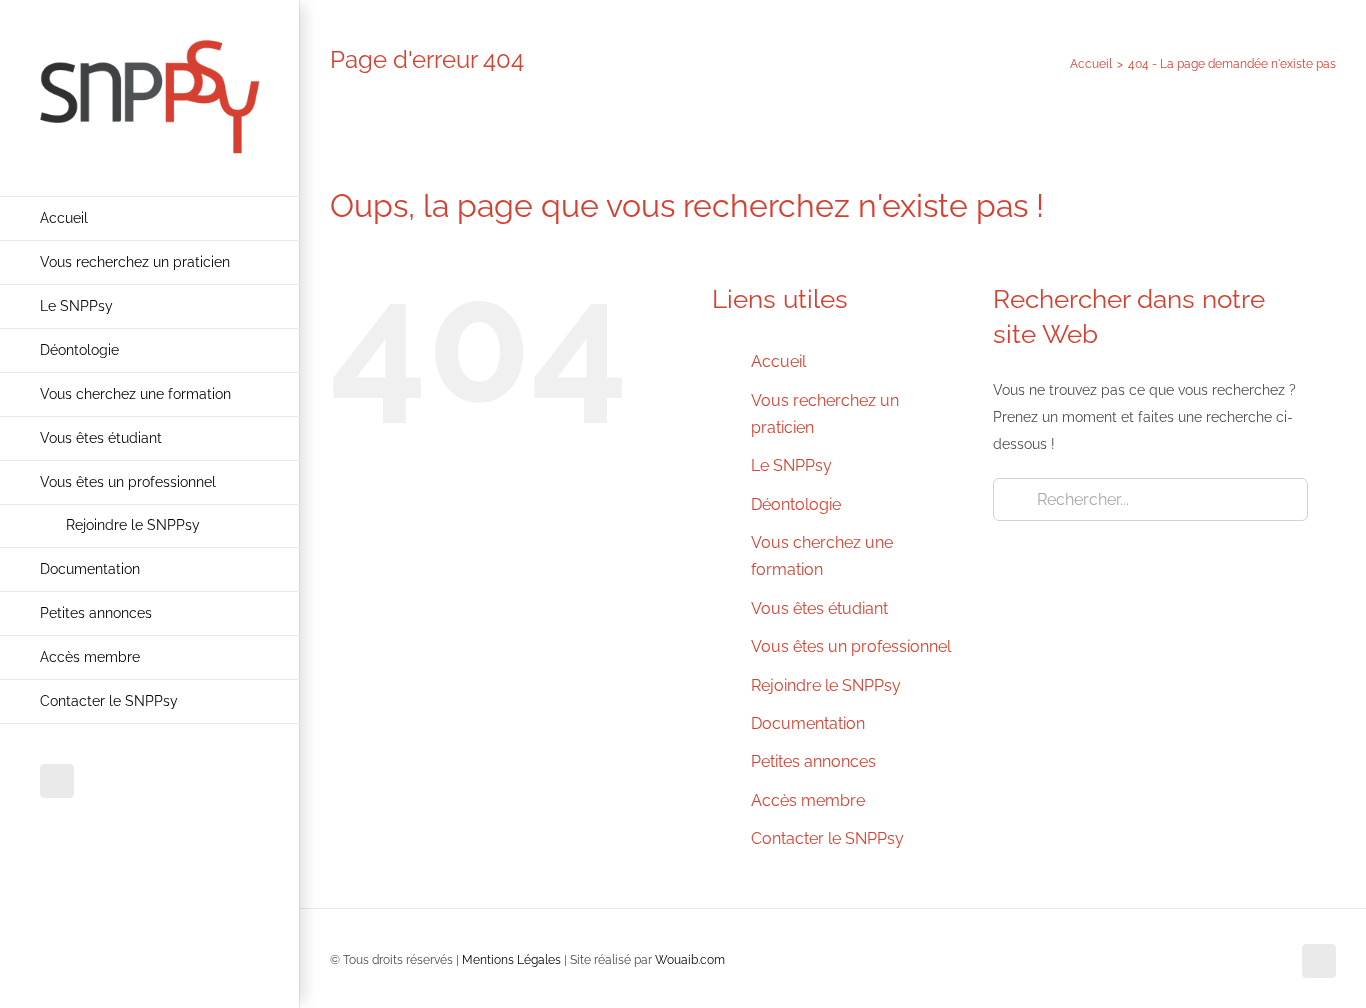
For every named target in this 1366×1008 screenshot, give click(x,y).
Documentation (808, 723)
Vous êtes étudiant (819, 608)
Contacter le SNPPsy (827, 838)
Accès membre (808, 800)
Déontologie (796, 504)
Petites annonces (813, 761)
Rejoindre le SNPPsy (826, 685)
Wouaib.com (690, 960)
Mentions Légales (511, 960)
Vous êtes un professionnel (851, 646)
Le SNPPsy (791, 465)
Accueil (778, 361)
